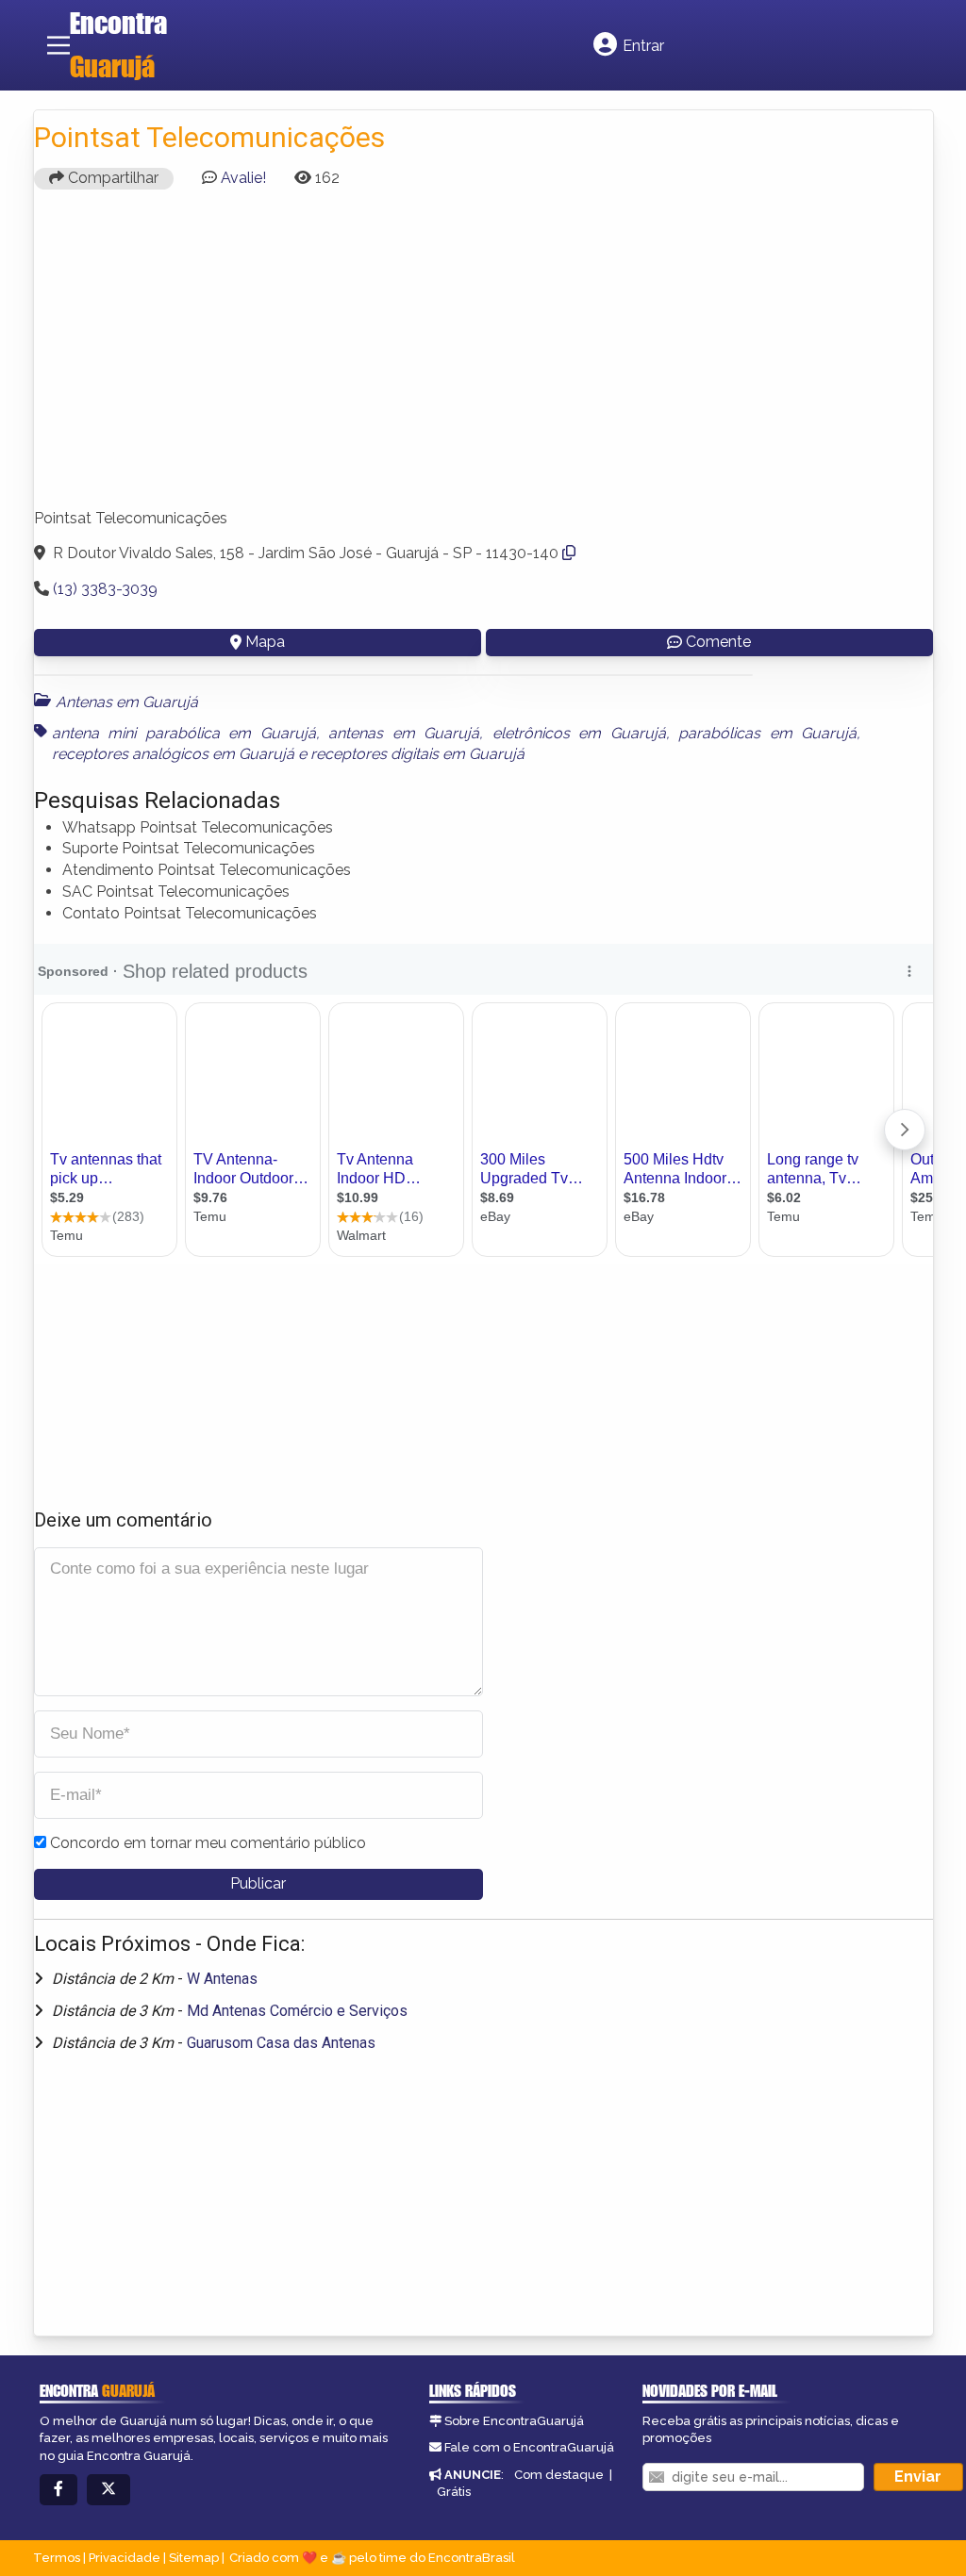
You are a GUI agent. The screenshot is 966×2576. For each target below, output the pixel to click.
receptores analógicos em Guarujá (173, 754)
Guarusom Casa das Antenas (281, 2043)
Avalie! (243, 178)
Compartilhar (111, 178)
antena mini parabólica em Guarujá (184, 733)
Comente (718, 642)
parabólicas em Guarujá (767, 733)
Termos (57, 2558)
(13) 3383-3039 (105, 589)
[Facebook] (58, 2490)
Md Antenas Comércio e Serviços (297, 2011)
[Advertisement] (483, 357)
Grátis (454, 2492)
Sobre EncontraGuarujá (514, 2421)
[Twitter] (108, 2490)
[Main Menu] (58, 45)
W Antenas (222, 1979)
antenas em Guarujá (404, 733)
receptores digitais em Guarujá (417, 754)
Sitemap (194, 2558)
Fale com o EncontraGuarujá (529, 2447)
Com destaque (559, 2475)
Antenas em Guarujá (127, 702)
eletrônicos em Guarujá (579, 733)
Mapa (265, 642)
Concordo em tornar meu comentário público (208, 1843)
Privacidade (125, 2558)
